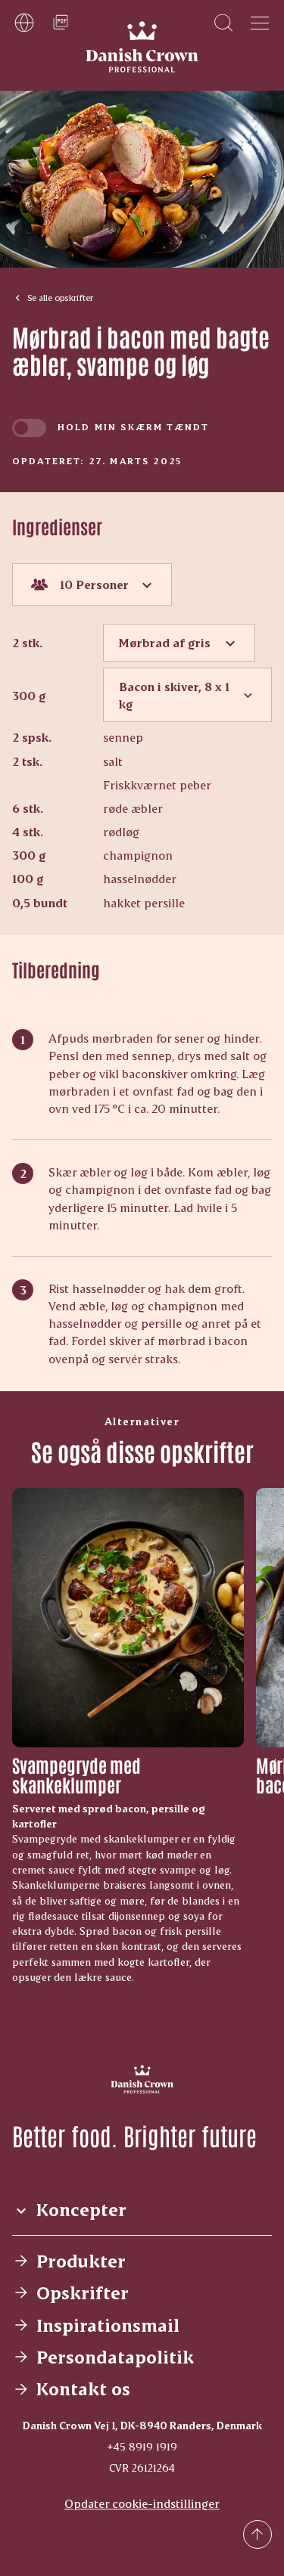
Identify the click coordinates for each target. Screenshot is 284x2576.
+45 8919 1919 (142, 2446)
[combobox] (92, 584)
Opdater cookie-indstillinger (142, 2503)
